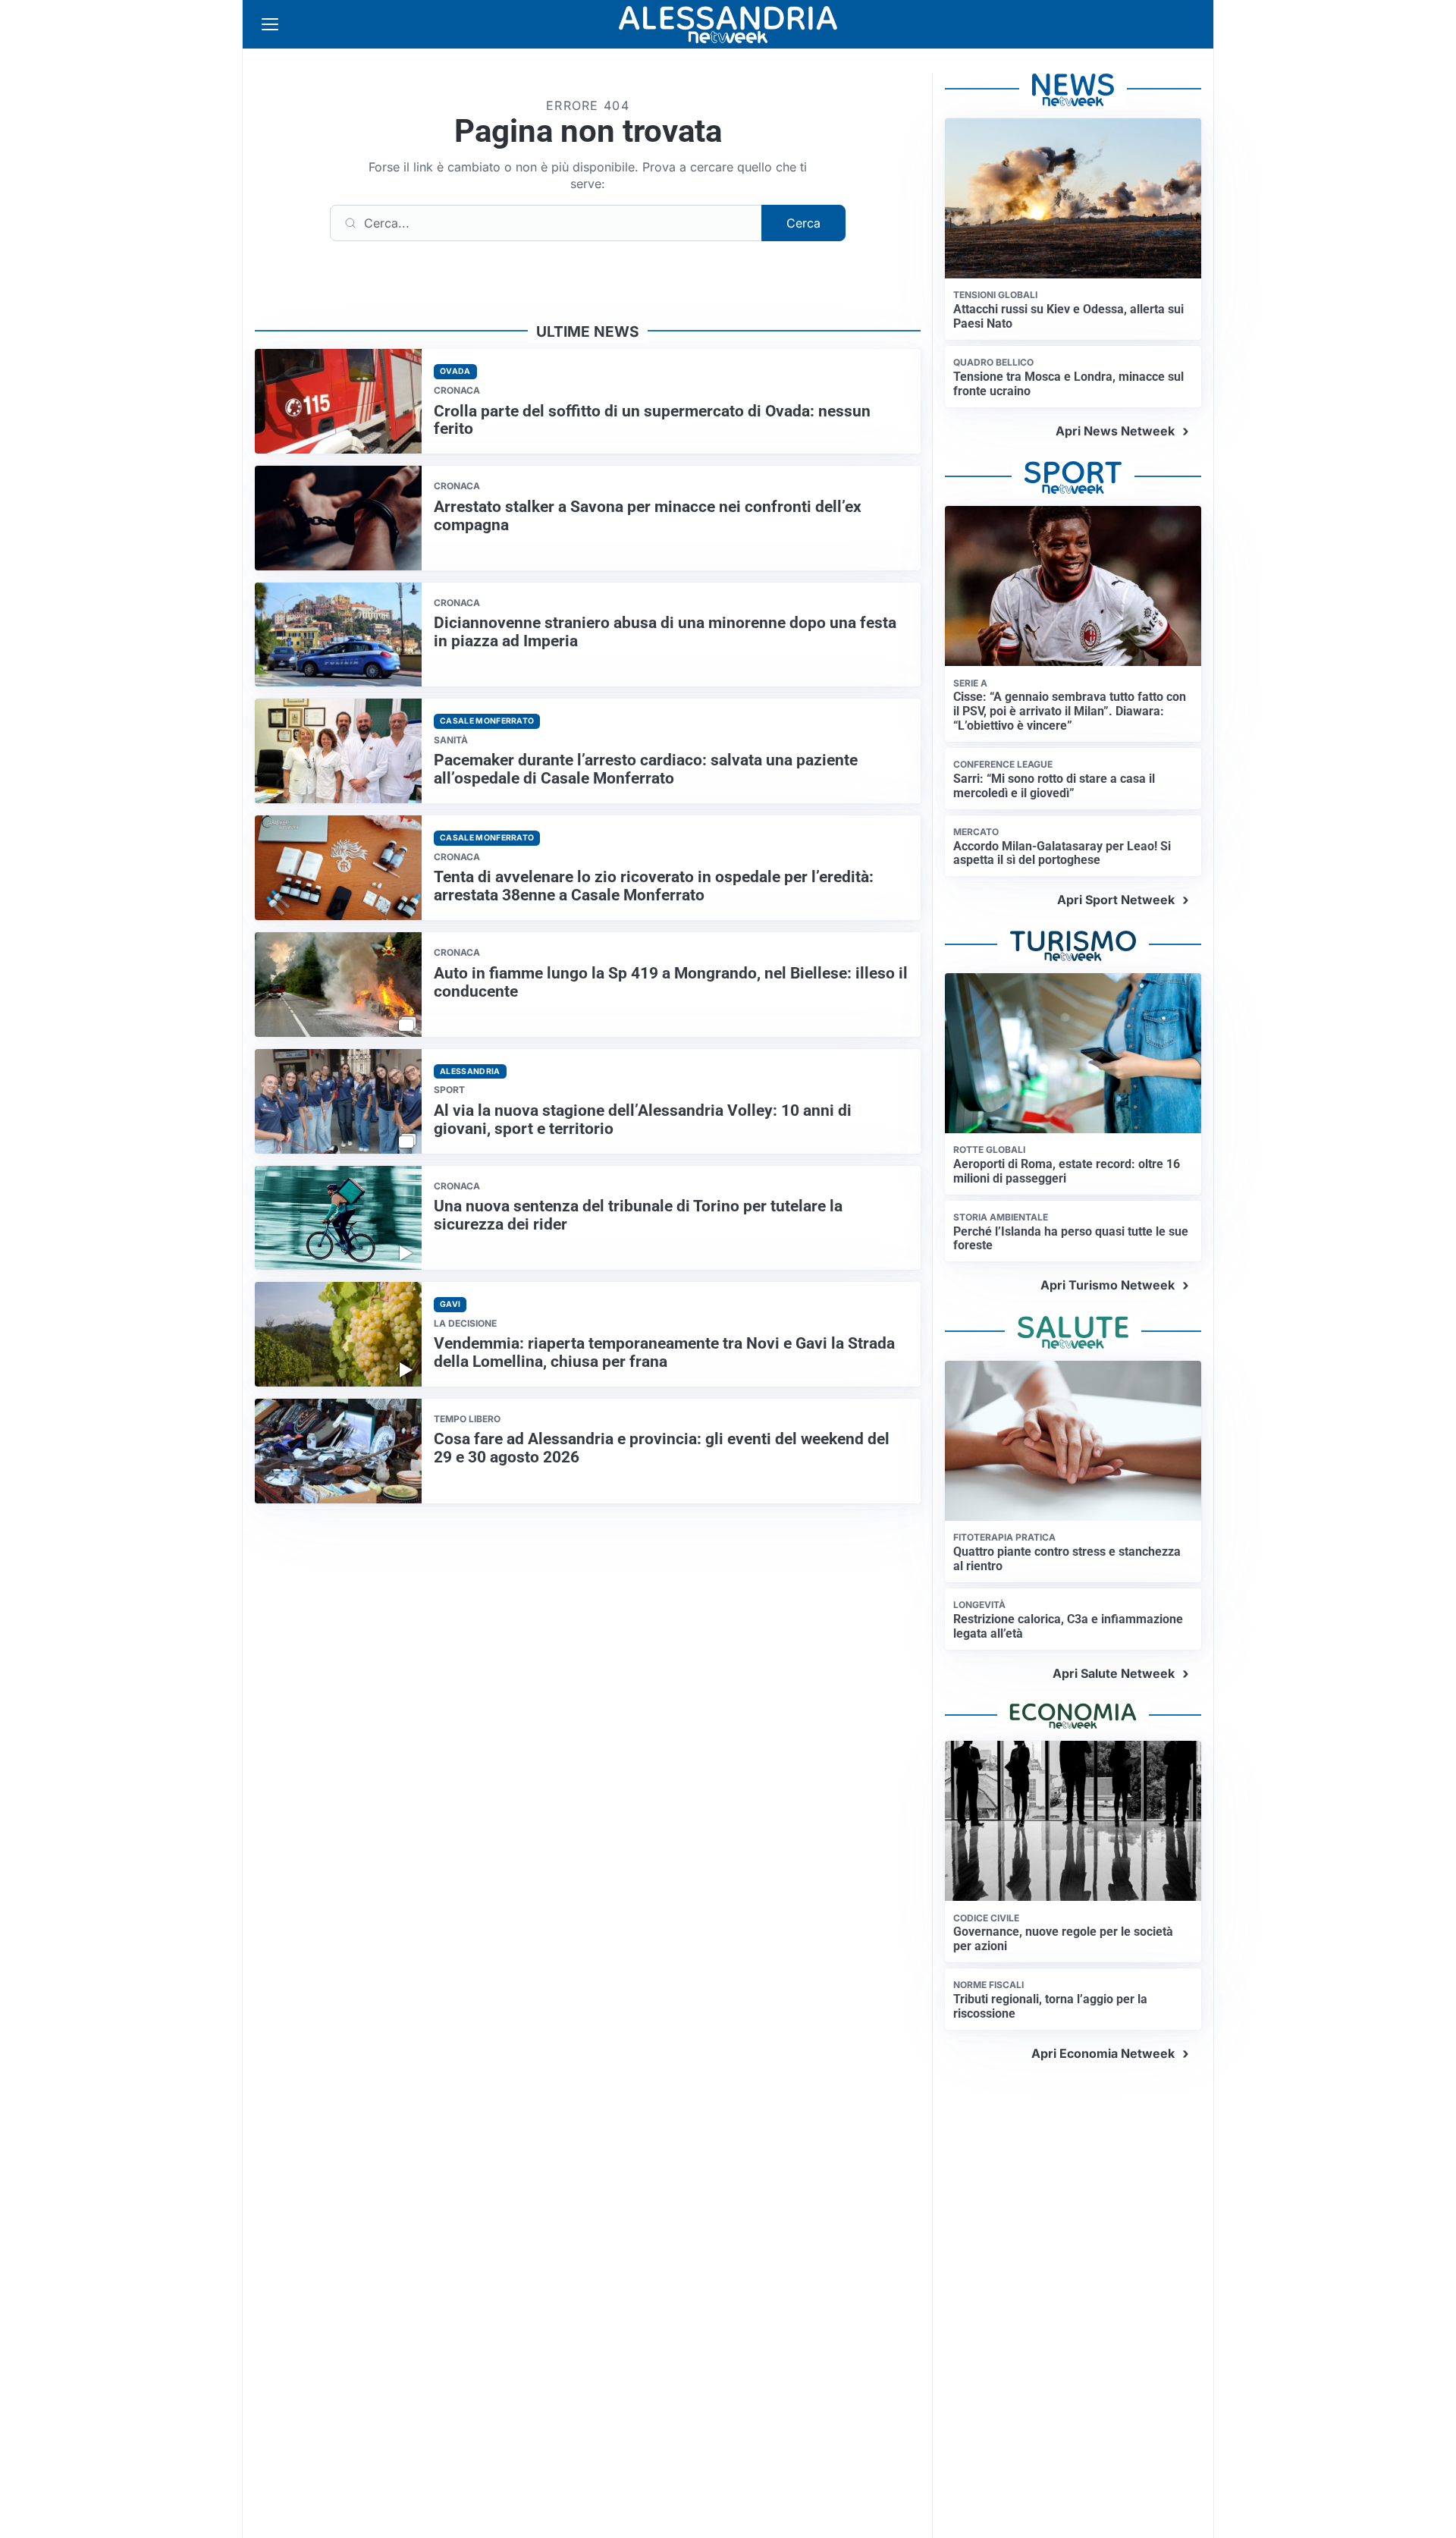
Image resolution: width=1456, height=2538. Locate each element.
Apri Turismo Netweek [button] (1108, 1285)
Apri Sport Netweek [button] (1116, 900)
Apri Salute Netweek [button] (1114, 1673)
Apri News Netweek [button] (1115, 431)
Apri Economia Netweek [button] (1103, 2053)
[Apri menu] (270, 24)
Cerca (803, 223)
